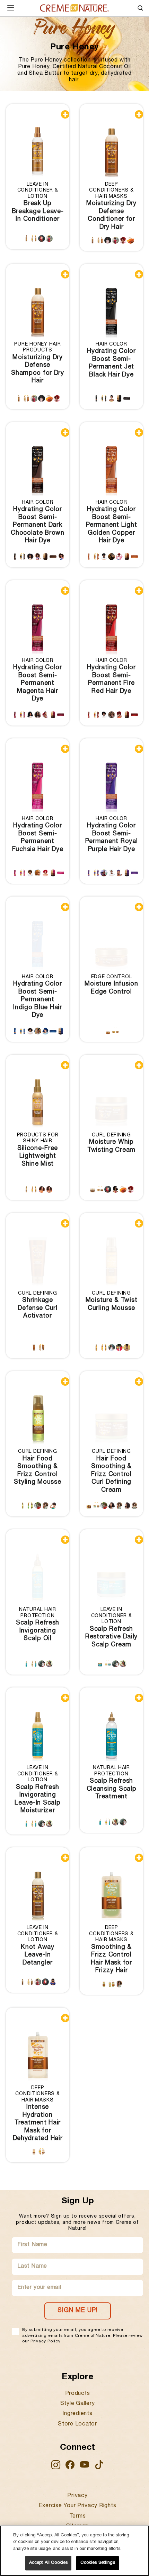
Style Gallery (78, 2404)
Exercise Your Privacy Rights (78, 2506)
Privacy (77, 2496)
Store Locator (77, 2424)
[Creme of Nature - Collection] (74, 8)
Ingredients (77, 2414)
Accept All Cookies (48, 2563)
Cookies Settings (98, 2563)
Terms (78, 2517)
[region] (74, 2551)
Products (78, 2394)
